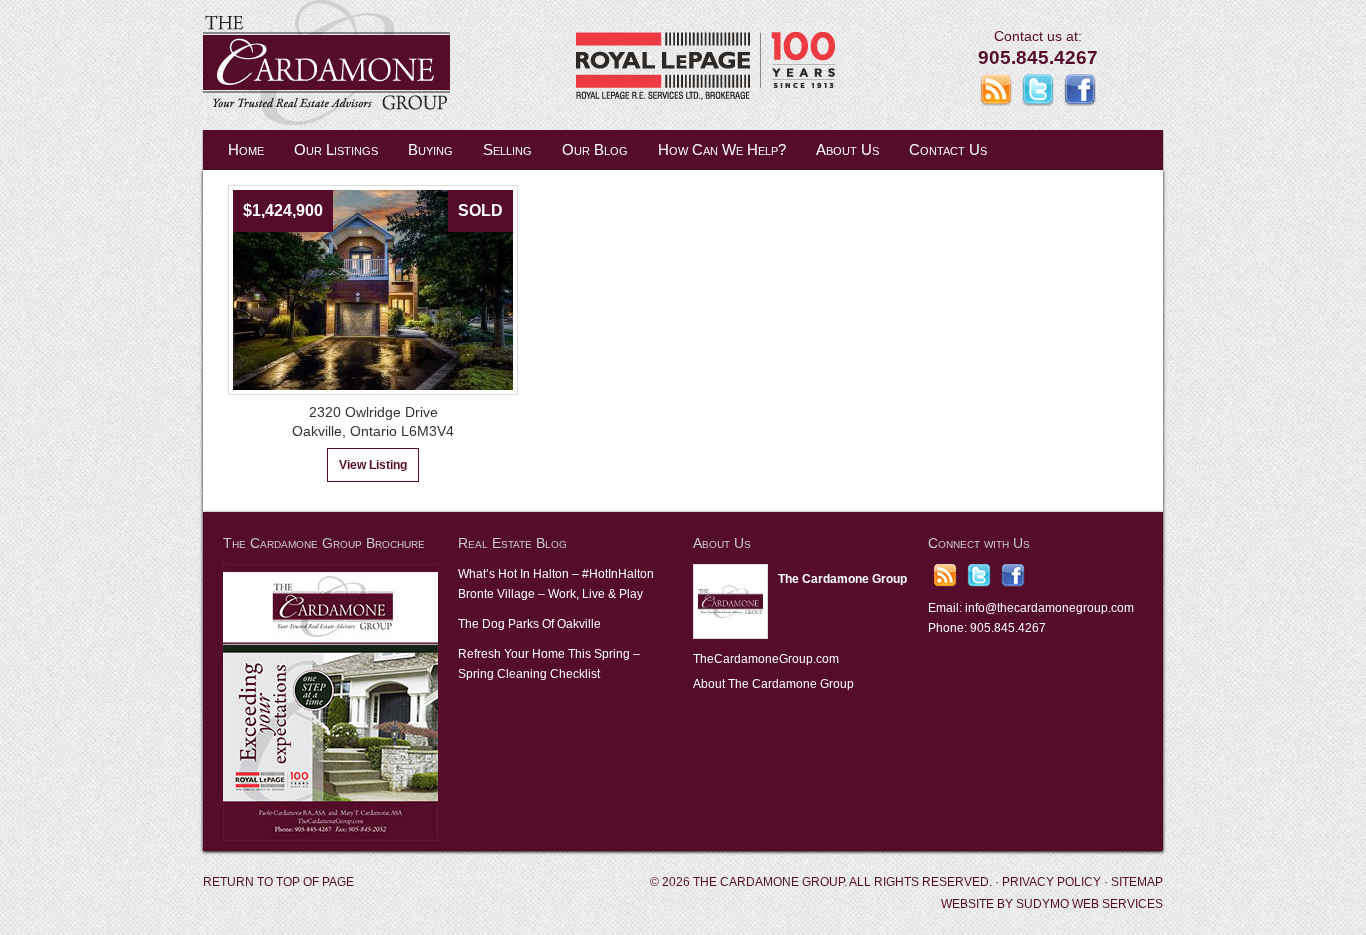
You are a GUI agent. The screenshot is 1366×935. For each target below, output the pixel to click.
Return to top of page (278, 882)
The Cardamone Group (403, 65)
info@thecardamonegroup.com (1049, 608)
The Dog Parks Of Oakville (529, 624)
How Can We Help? (722, 149)
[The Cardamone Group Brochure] (330, 837)
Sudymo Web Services (1089, 904)
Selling (507, 149)
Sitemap (1137, 882)
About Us (847, 149)
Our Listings (336, 149)
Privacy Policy (1051, 882)
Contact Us (948, 149)
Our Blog (595, 149)
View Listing (373, 465)
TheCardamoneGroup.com (766, 659)
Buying (430, 149)
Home (246, 149)
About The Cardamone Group (773, 684)
